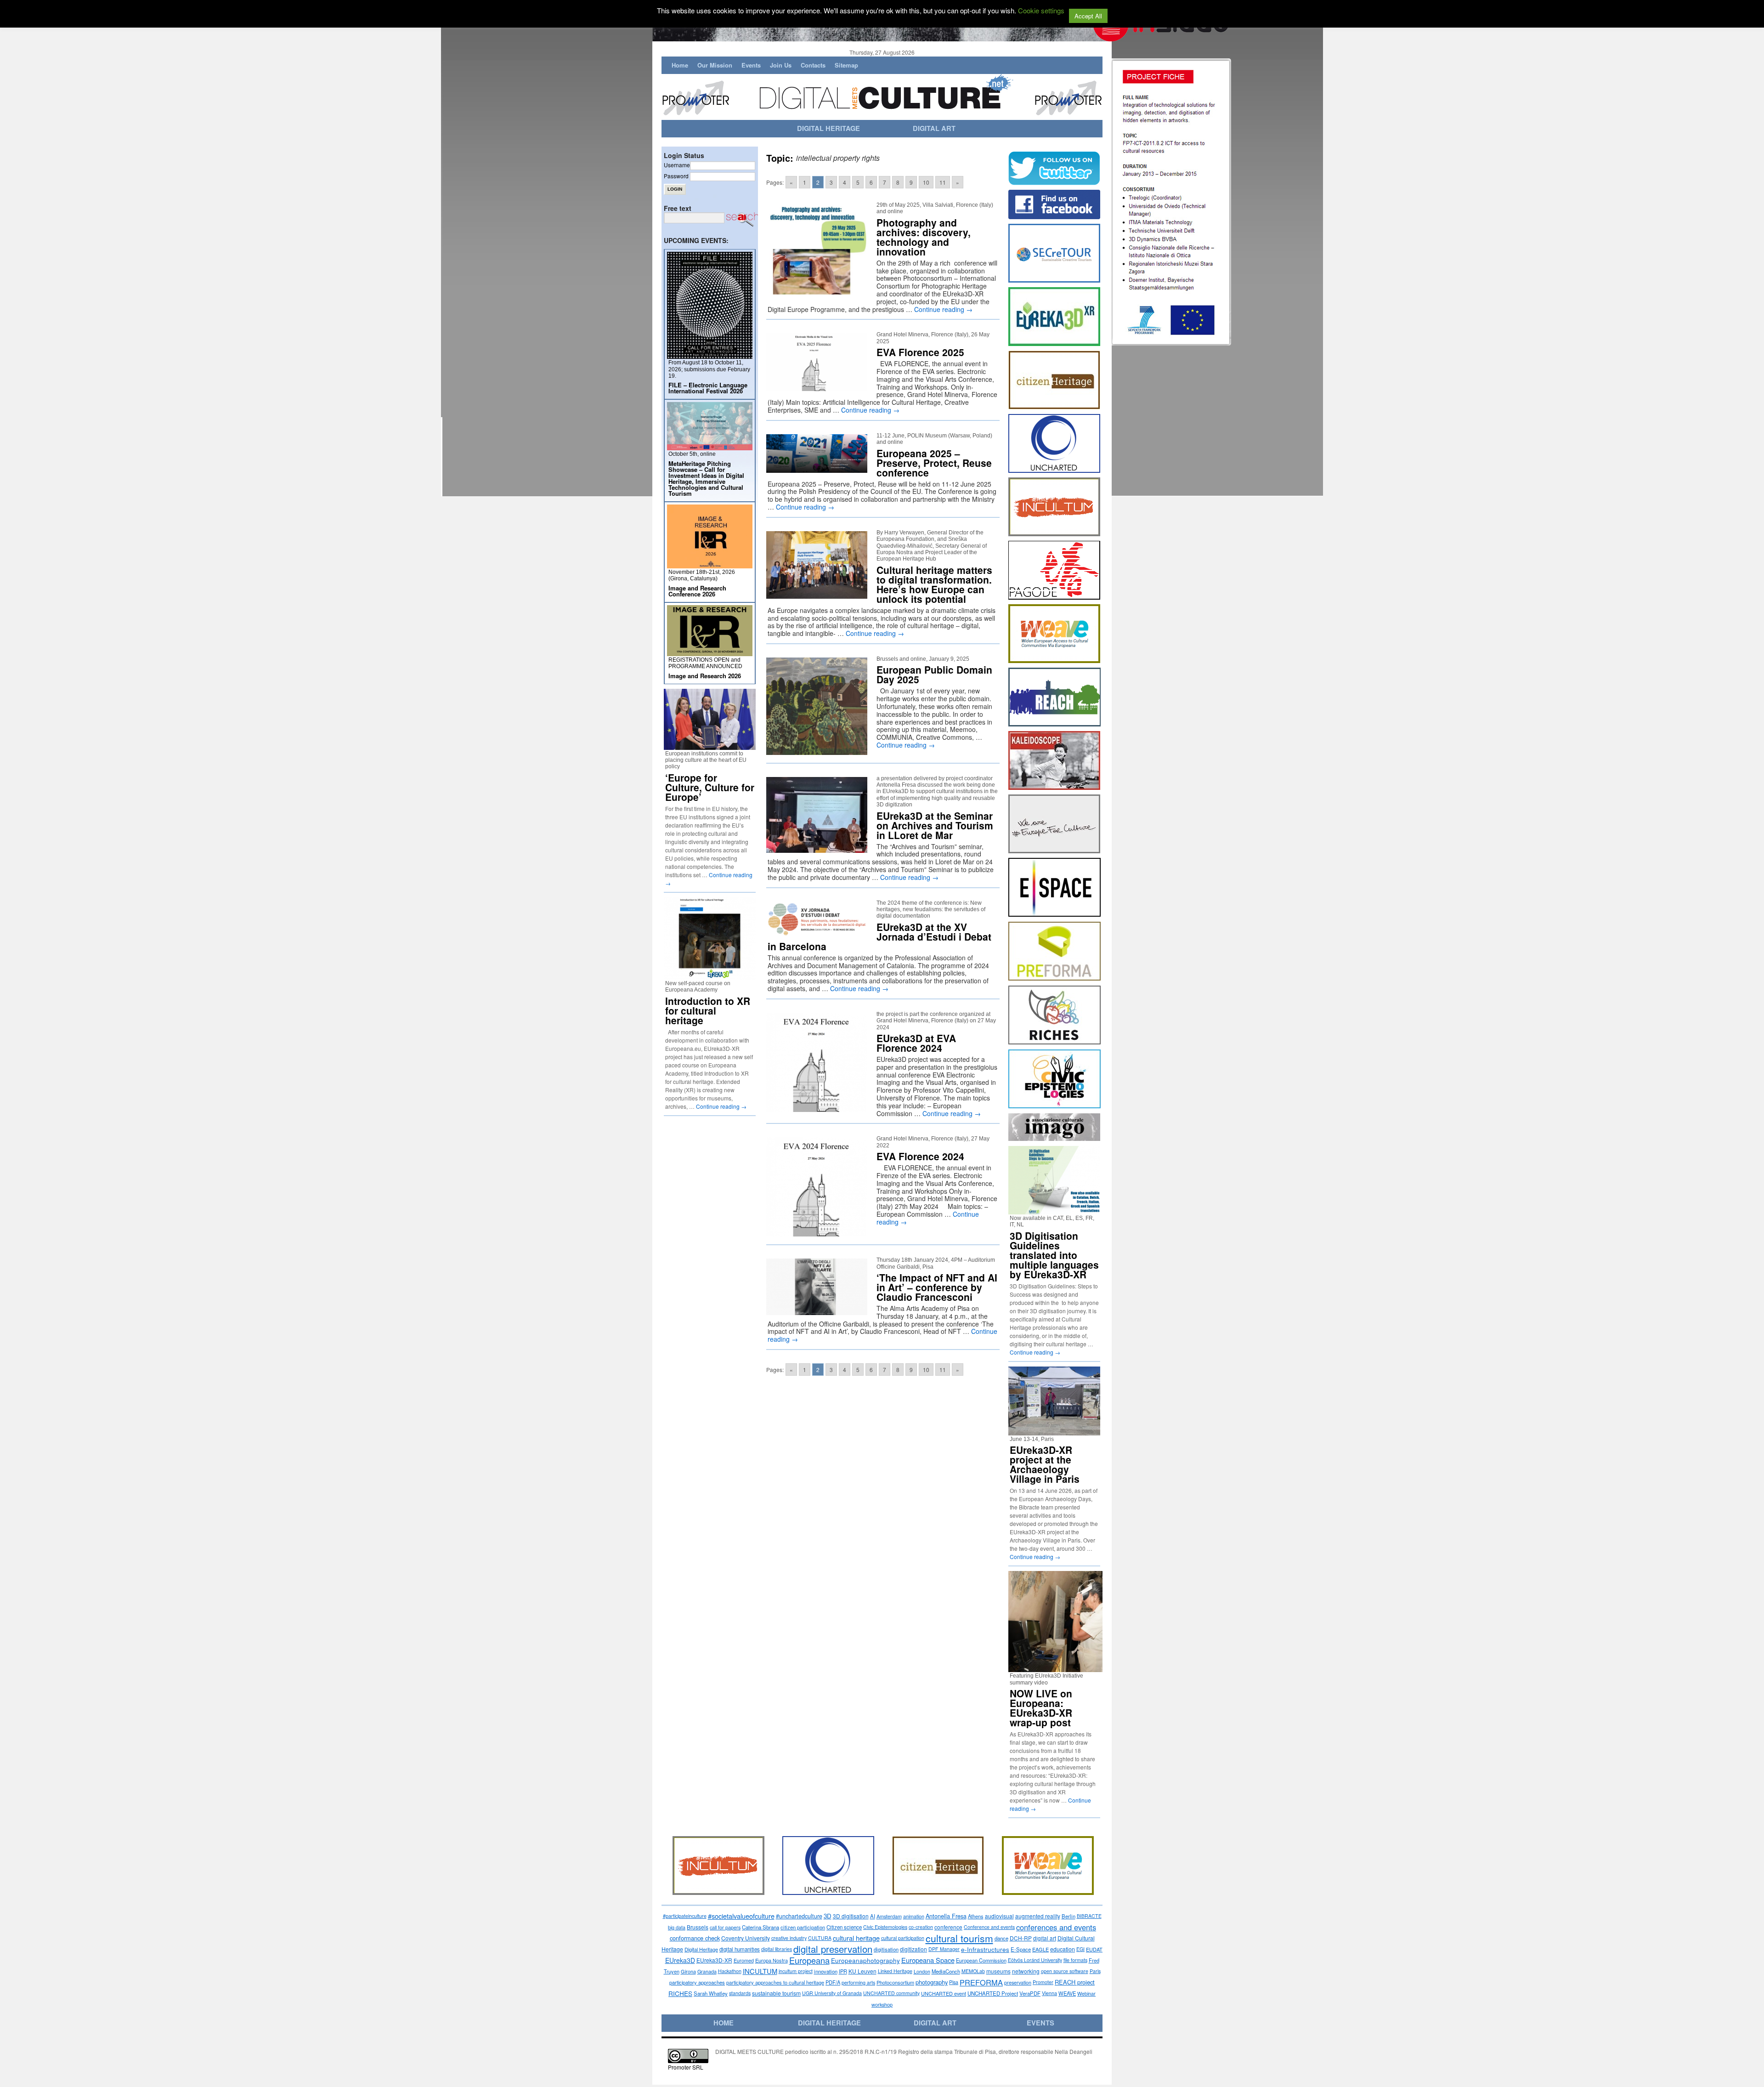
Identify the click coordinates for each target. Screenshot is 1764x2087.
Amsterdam (889, 1916)
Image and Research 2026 (705, 676)
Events (751, 65)
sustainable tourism (776, 1993)
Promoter (1043, 1982)
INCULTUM (760, 1971)
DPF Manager (944, 1949)
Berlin (1069, 1916)
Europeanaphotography (865, 1960)
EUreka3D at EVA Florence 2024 (916, 1043)
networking (1026, 1971)
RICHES (680, 1993)
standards (740, 1993)
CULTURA (820, 1938)
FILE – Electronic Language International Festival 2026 (708, 388)
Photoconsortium (895, 1982)
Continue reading (943, 309)
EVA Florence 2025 (920, 352)
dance (1001, 1938)
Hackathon (730, 1971)
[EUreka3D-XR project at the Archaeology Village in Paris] (1054, 1432)
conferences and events (1056, 1927)
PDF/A (833, 1982)
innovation (826, 1971)
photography (932, 1982)
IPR (843, 1971)
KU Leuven (862, 1971)
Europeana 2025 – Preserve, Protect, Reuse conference (934, 463)
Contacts (813, 65)
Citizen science (844, 1927)
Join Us (781, 65)
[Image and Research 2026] (710, 652)
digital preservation (833, 1949)
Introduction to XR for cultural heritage (708, 1010)
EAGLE (1040, 1949)
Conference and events (989, 1927)
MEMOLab (973, 1971)
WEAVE (1067, 1993)
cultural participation (903, 1938)
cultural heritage (856, 1938)
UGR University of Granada (832, 1993)
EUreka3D (680, 1960)
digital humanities (740, 1949)
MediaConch (946, 1971)
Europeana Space (928, 1960)
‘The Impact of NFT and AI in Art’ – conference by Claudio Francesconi (937, 1287)
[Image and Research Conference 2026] (710, 564)
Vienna (1049, 1993)
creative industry (789, 1938)
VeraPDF (1030, 1993)
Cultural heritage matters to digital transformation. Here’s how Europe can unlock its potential (934, 584)
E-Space (1021, 1949)
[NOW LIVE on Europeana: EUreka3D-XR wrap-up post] (1059, 1668)
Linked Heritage (895, 1971)
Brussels (698, 1927)
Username (677, 165)
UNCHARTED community (891, 1993)
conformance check (695, 1938)
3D (828, 1916)
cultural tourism (959, 1938)
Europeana (809, 1960)
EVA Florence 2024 (920, 1156)
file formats (1075, 1960)
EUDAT (1094, 1949)
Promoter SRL (686, 2067)
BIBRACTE (1089, 1916)
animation (914, 1916)
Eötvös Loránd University (1035, 1960)
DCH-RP (1021, 1938)
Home (680, 65)
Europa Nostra (772, 1960)
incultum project (796, 1971)
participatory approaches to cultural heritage (775, 1982)
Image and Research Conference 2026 (697, 591)
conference (948, 1927)
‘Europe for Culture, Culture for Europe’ (710, 787)
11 (943, 182)
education (1063, 1949)
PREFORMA (981, 1982)
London (922, 1971)
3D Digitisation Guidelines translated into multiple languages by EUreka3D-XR (1054, 1255)
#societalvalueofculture (741, 1916)
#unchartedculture (799, 1916)
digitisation (886, 1949)
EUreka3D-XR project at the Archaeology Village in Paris (1045, 1464)
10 (926, 182)
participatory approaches (697, 1982)
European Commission (981, 1960)
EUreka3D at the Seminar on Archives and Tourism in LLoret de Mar (935, 825)
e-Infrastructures (985, 1949)
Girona (688, 1971)
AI (873, 1916)
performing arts (858, 1982)
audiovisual (999, 1916)
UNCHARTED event (944, 1993)
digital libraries (777, 1949)
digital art (1045, 1938)
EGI (1080, 1949)
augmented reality (1038, 1916)
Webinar (1086, 1993)
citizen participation (803, 1927)
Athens (976, 1916)
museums (998, 1971)
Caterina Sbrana (760, 1927)
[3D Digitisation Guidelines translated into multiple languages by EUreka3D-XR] (1054, 1211)
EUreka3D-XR (714, 1960)
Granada (707, 1971)
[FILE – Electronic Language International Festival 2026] (710, 355)
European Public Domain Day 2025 (934, 674)
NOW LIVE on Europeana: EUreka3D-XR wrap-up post (1041, 1708)
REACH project (1075, 1982)
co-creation (921, 1927)
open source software (1065, 1971)
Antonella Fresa (946, 1916)
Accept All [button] (1088, 16)
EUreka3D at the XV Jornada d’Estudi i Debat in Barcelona (879, 936)
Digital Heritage (701, 1949)
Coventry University (746, 1938)
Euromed (744, 1960)
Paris (1095, 1971)
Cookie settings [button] (1041, 10)
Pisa (954, 1982)
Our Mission (715, 65)
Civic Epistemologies (885, 1927)
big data (677, 1927)
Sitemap (846, 65)
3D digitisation (851, 1916)
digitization (913, 1949)
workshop (882, 2004)
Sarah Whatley (711, 1993)
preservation (1018, 1982)
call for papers (725, 1927)
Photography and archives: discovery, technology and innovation (924, 237)
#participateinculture (685, 1916)
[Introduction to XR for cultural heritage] (710, 976)
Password (676, 176)
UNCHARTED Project (993, 1993)
